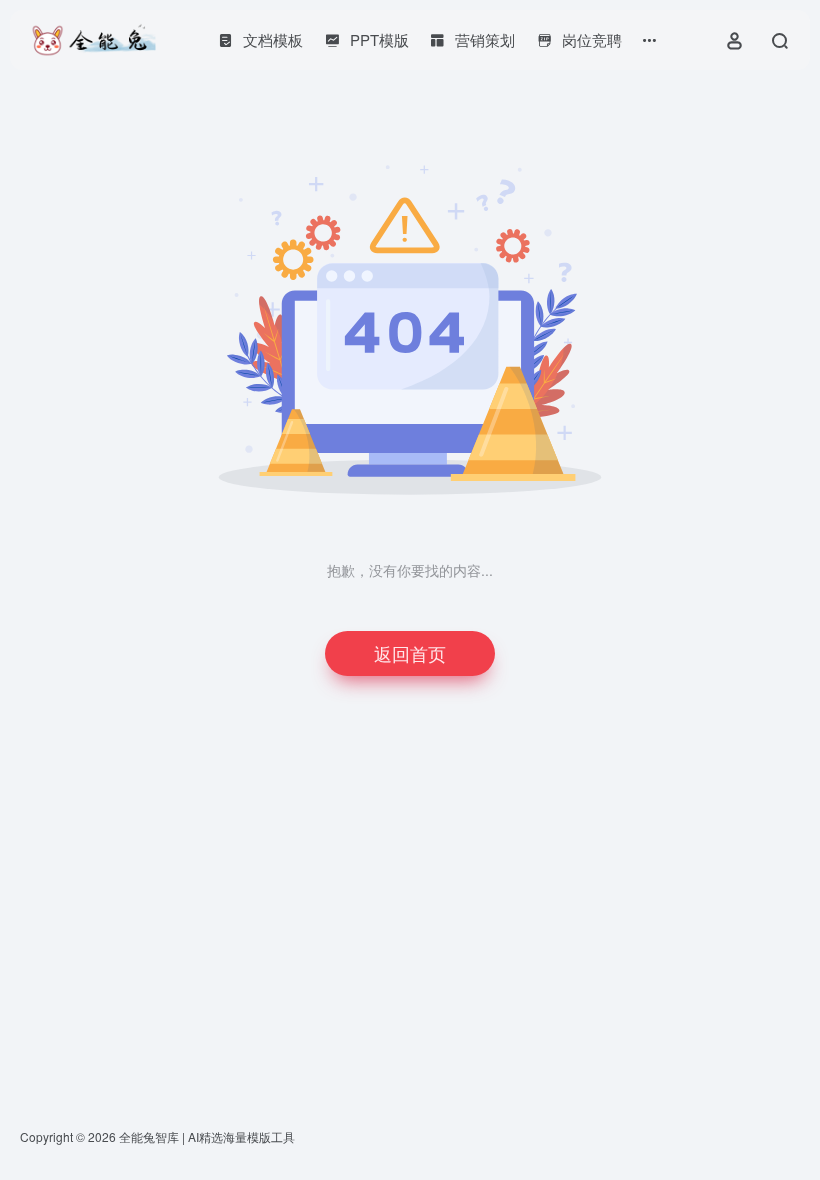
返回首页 (410, 653)
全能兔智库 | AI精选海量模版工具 (207, 1136)
